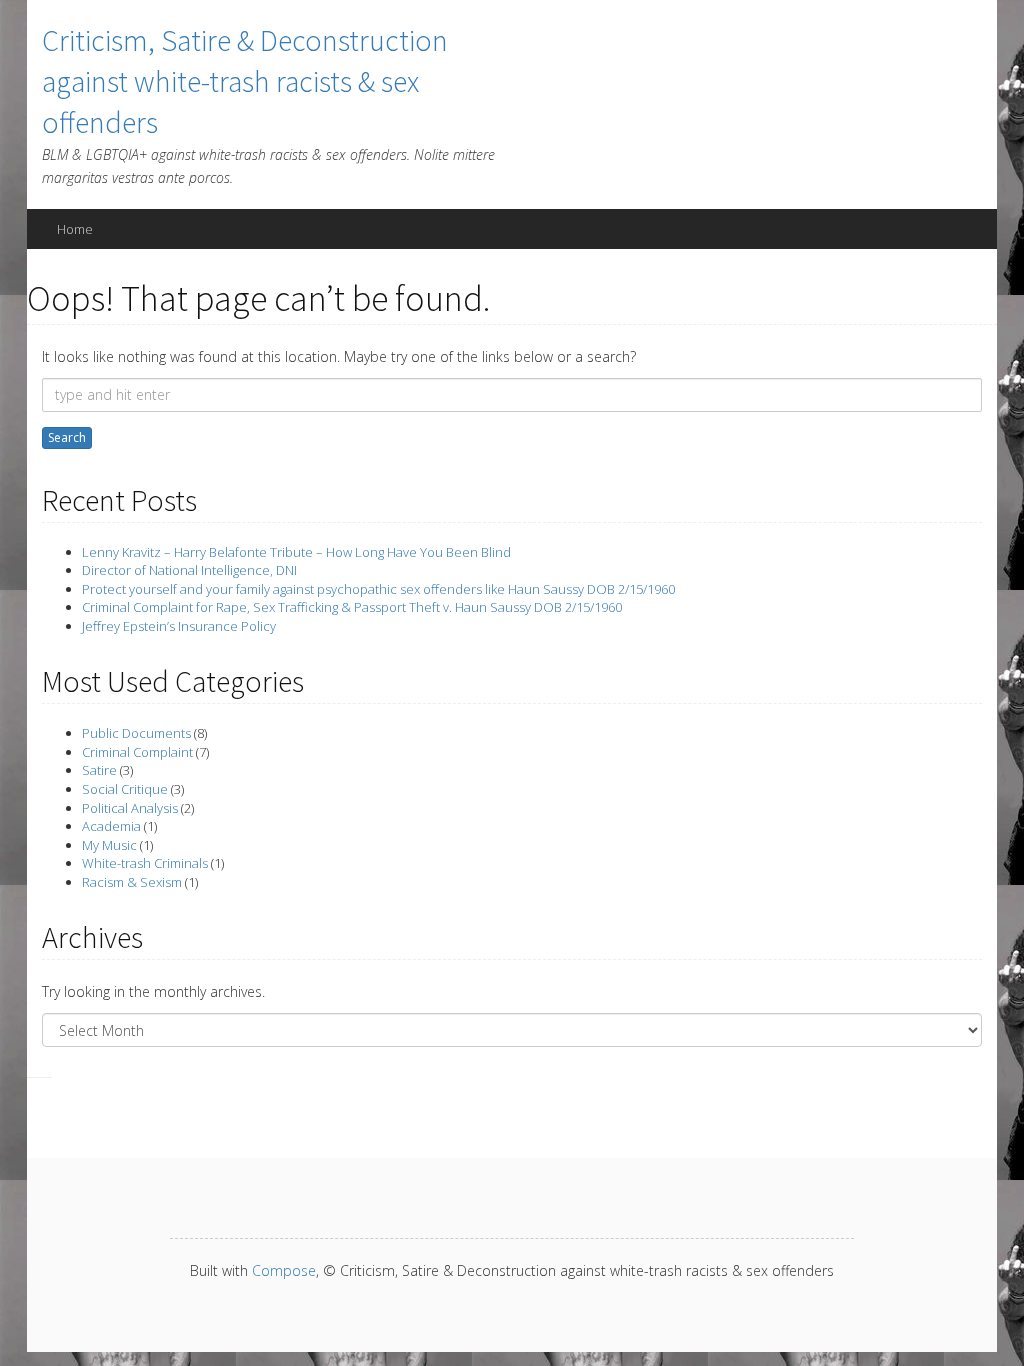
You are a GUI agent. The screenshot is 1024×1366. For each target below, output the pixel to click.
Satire (99, 770)
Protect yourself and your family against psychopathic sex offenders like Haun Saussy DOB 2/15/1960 (378, 589)
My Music (109, 845)
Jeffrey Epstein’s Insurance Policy (179, 626)
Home (75, 229)
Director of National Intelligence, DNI (189, 570)
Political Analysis (130, 808)
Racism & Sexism (132, 882)
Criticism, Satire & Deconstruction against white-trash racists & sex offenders (245, 81)
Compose (284, 1270)
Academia (111, 826)
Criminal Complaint (137, 752)
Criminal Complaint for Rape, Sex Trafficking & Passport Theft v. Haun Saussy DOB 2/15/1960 (352, 607)
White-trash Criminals (145, 863)
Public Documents (136, 733)
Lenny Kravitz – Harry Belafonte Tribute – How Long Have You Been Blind (296, 552)
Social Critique (125, 789)
